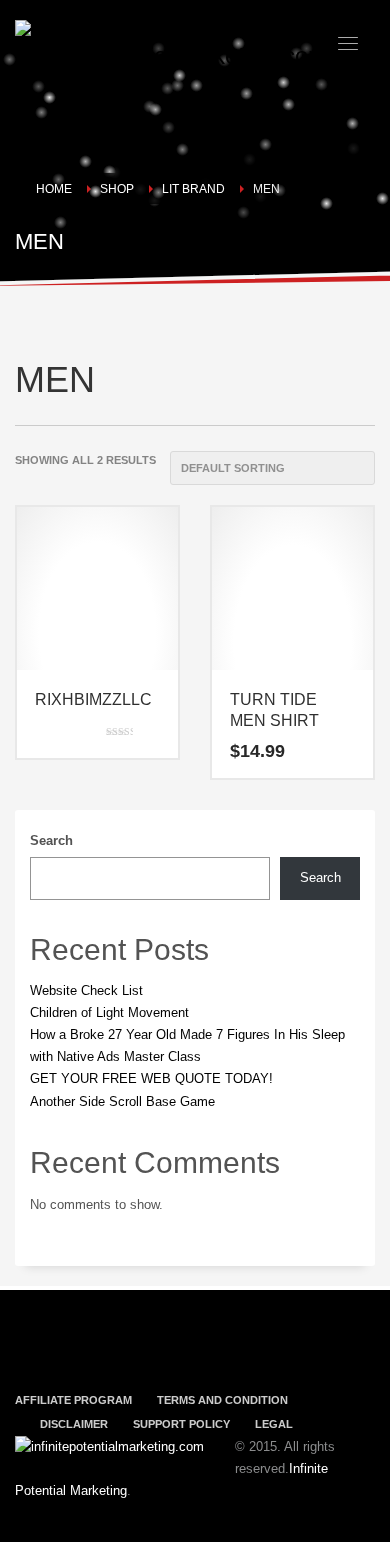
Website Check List (86, 990)
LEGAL (274, 1424)
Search (51, 840)
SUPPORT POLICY (181, 1424)
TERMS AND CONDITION (222, 1400)
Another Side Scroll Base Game (122, 1101)
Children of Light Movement (109, 1012)
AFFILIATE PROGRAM (73, 1400)
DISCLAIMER (74, 1424)
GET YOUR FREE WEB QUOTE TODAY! (151, 1078)
